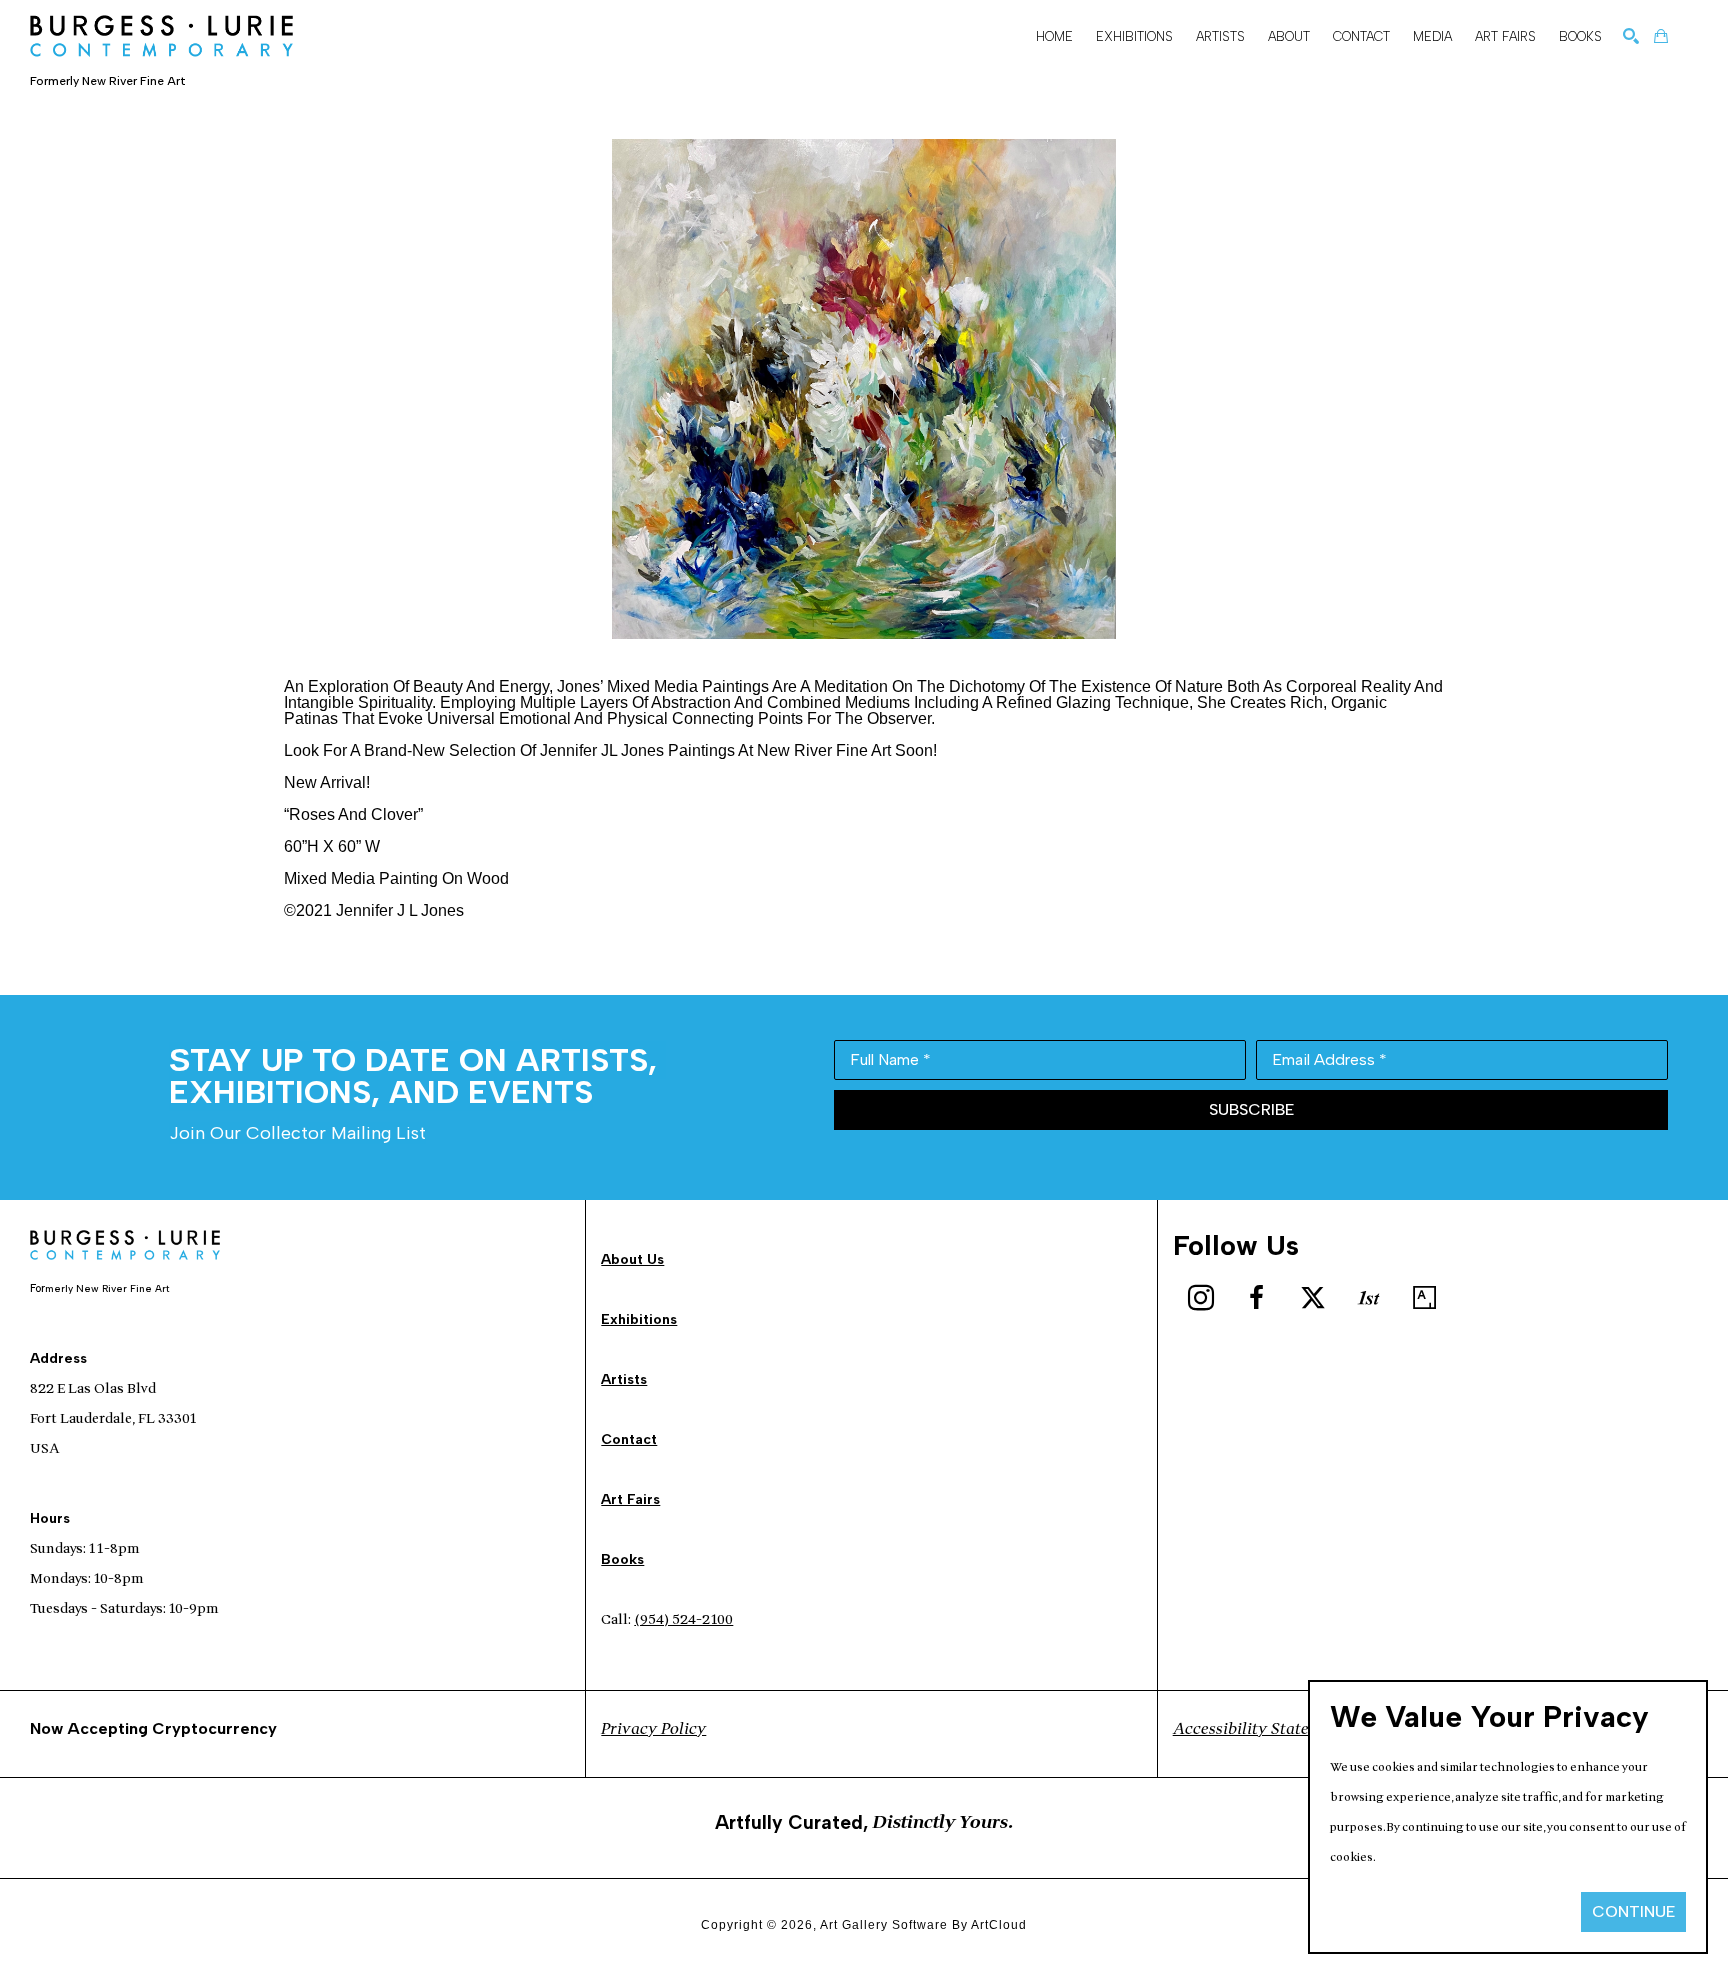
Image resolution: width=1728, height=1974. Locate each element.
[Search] (1631, 36)
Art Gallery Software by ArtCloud (923, 1925)
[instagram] (1201, 1298)
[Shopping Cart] (1661, 36)
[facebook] (1257, 1298)
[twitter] (1313, 1298)
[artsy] (1425, 1298)
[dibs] (1369, 1298)
